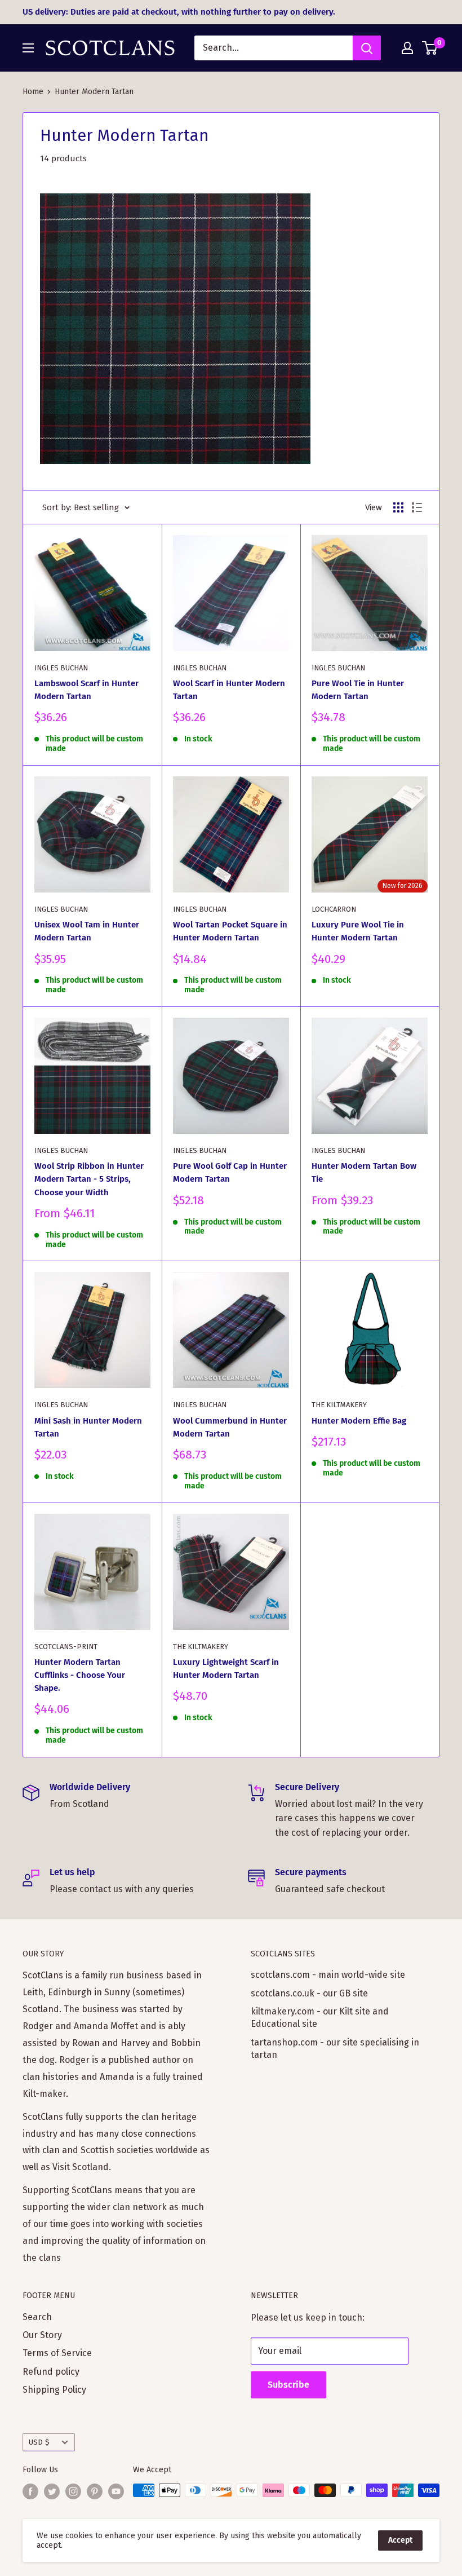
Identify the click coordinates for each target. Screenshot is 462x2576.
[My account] (407, 48)
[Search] (367, 48)
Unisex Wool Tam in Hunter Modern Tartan (87, 931)
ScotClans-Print (66, 1647)
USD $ (39, 2442)
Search (37, 2317)
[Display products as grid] (398, 507)
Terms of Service (57, 2353)
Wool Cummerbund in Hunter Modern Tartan (230, 1427)
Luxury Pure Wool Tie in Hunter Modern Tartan (358, 931)
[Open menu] (28, 48)
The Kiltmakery (339, 1405)
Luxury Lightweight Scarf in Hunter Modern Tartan (226, 1669)
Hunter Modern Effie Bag (359, 1421)
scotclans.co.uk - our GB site (309, 1993)
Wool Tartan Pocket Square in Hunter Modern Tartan (230, 931)
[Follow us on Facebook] (30, 2491)
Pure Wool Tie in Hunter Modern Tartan (358, 690)
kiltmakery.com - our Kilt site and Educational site (320, 2018)
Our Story (42, 2335)
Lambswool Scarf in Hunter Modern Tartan (86, 690)
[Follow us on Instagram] (73, 2491)
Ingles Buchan (61, 668)
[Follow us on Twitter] (52, 2491)
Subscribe (288, 2385)
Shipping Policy (54, 2390)
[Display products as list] (417, 507)
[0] (430, 48)
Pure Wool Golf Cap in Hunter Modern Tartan (230, 1172)
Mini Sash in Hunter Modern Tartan (88, 1427)
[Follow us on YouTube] (116, 2491)
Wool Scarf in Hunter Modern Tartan (229, 690)
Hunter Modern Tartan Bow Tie (364, 1172)
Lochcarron (334, 909)
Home (33, 92)
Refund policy (51, 2372)
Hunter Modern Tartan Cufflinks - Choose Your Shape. (80, 1675)
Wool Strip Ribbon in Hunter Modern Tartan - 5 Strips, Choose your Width (89, 1179)
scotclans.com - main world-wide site (328, 1975)
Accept (400, 2540)
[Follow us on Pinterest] (95, 2491)
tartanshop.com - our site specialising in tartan (335, 2049)
